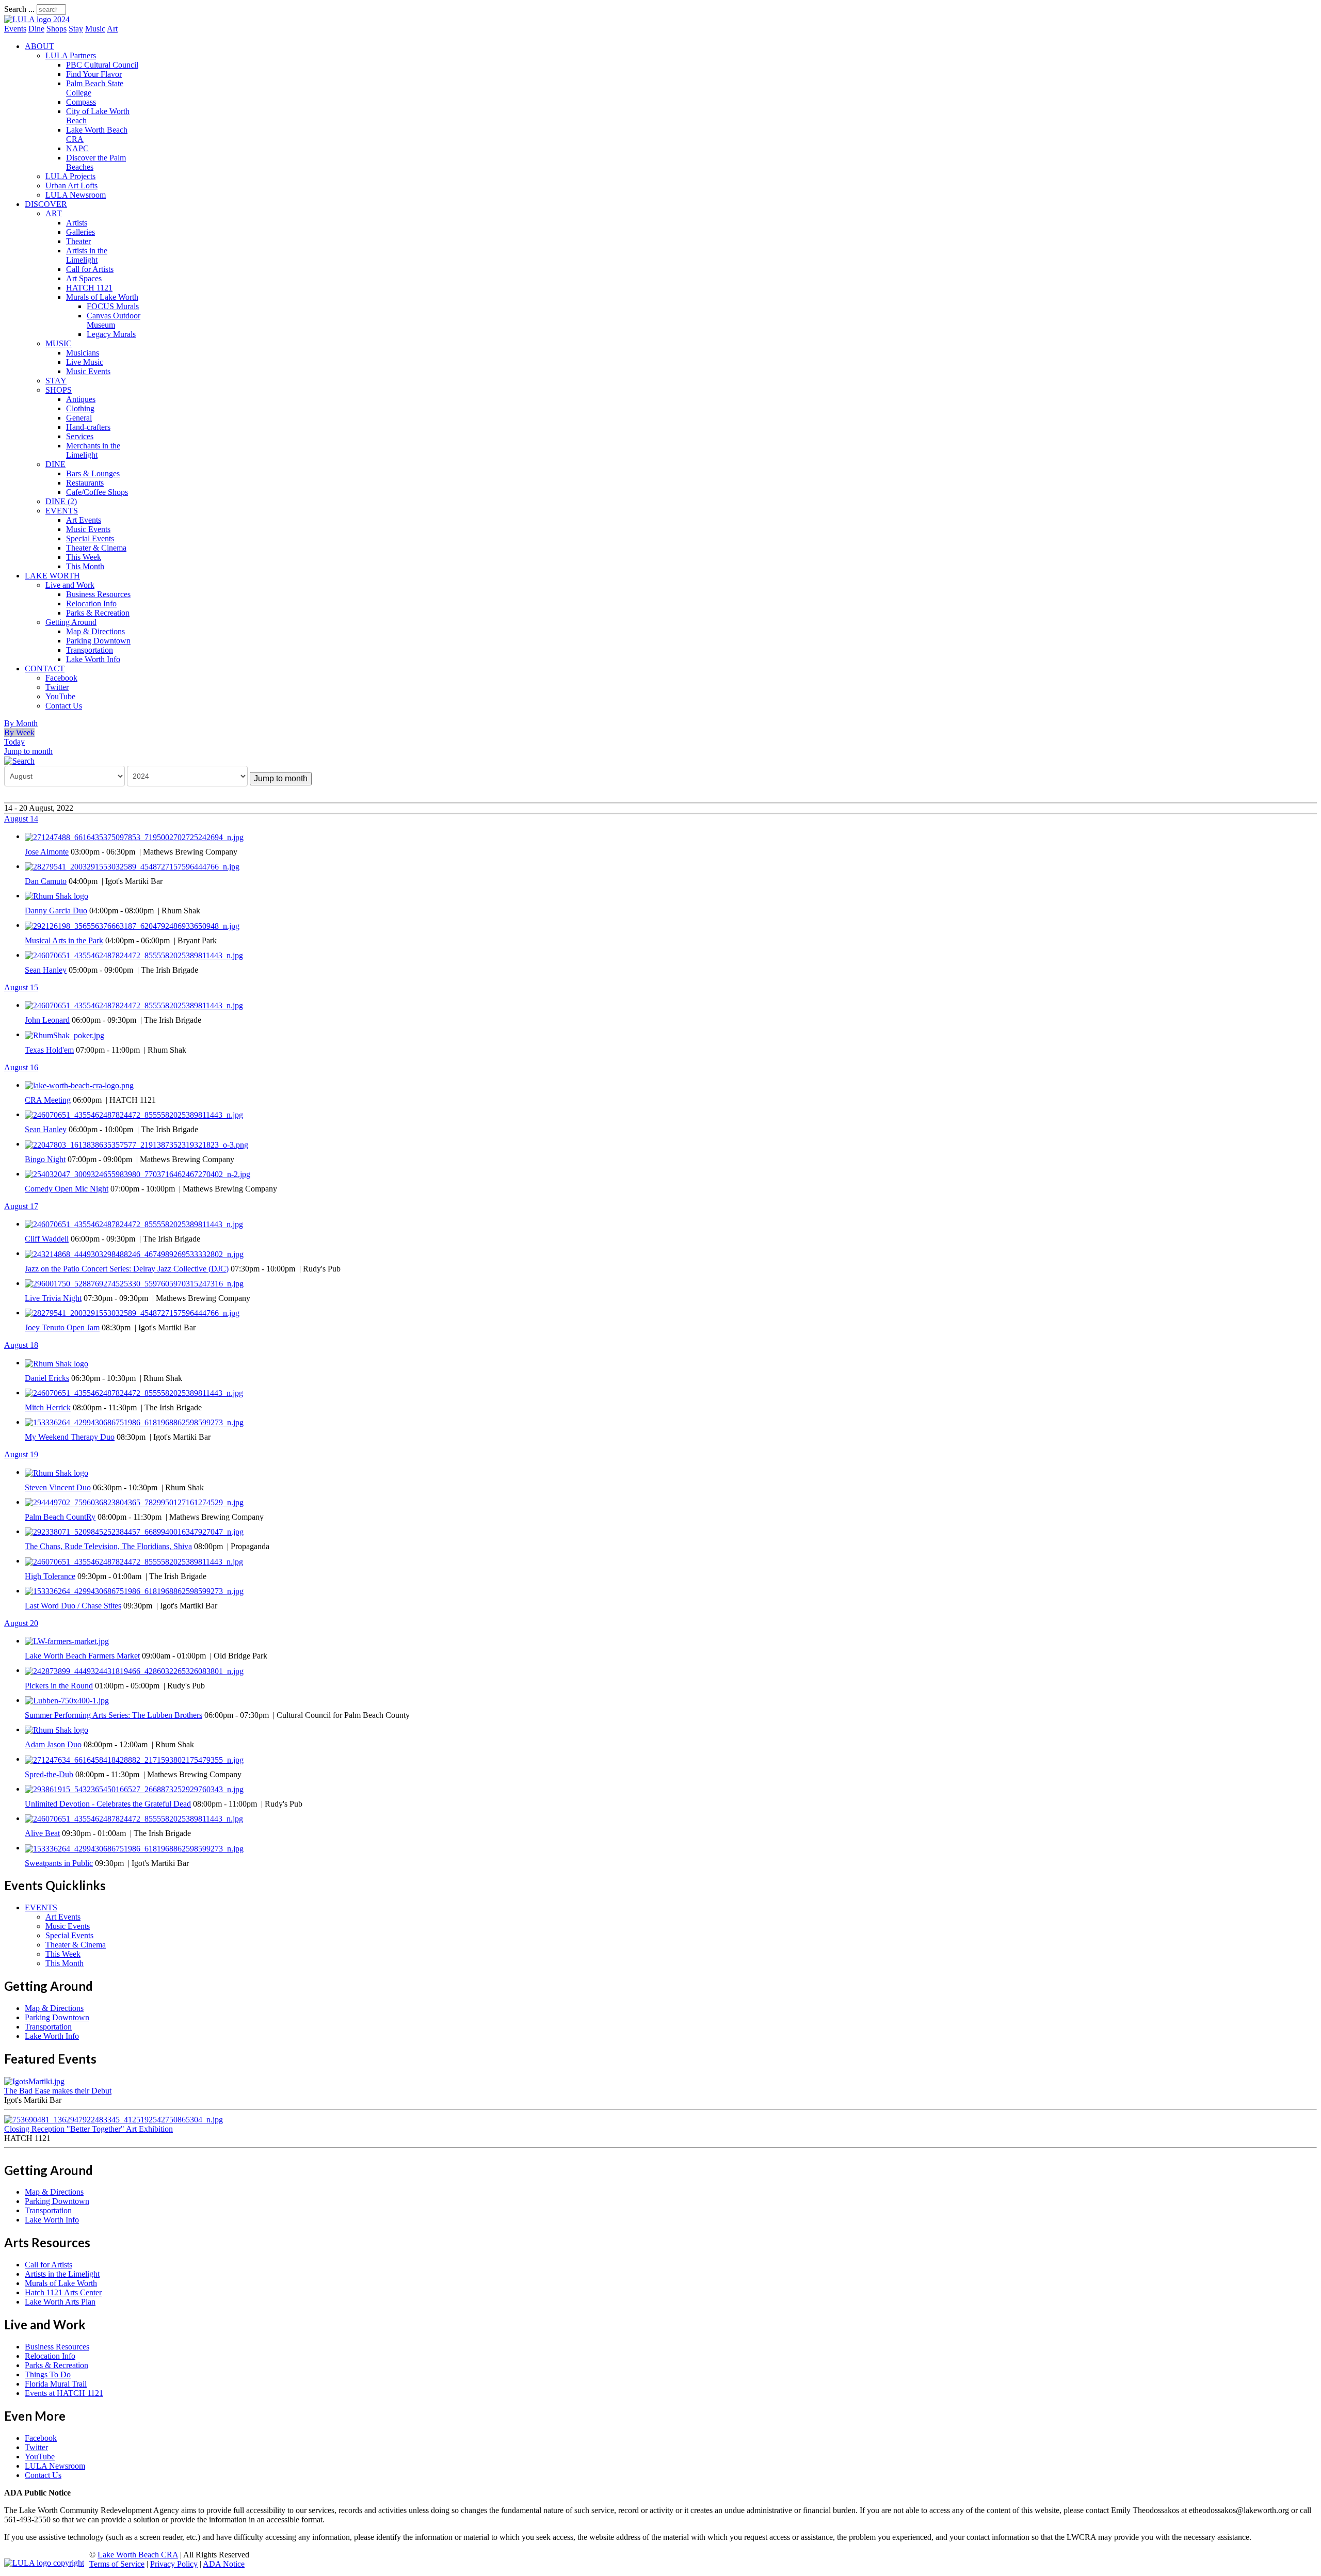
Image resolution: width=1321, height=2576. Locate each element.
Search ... (19, 9)
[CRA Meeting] (79, 1085)
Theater (78, 241)
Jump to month (28, 751)
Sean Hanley (46, 970)
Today (14, 742)
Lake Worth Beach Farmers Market (82, 1656)
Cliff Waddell (47, 1239)
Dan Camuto (46, 881)
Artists (77, 223)
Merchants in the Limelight (93, 450)
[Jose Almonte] (134, 836)
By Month (21, 723)
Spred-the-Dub (49, 1774)
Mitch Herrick (48, 1407)
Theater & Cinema (96, 548)
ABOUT (39, 46)
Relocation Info (91, 603)
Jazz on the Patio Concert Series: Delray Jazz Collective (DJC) (127, 1269)
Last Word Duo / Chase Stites (73, 1606)
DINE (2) (61, 501)
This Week (84, 557)
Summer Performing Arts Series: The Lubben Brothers (114, 1715)
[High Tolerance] (134, 1561)
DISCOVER (46, 204)
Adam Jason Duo (53, 1744)
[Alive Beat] (134, 1818)
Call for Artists (90, 269)
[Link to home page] (37, 19)
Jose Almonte (47, 852)
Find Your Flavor (94, 74)
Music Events (88, 371)
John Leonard (47, 1020)
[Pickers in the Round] (134, 1670)
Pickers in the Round (59, 1686)
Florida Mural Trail (56, 2384)
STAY (56, 381)
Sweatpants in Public (59, 1863)
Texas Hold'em (49, 1050)
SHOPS (59, 390)
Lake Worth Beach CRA (138, 2555)
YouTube (60, 696)
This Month (85, 566)
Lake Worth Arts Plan (60, 2302)
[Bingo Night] (136, 1144)
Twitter (57, 687)
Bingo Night (45, 1159)
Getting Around (71, 622)
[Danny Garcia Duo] (57, 896)
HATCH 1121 (89, 288)
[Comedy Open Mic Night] (138, 1174)
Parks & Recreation (98, 613)
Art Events (84, 520)
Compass (81, 102)
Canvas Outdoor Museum (114, 320)
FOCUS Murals (113, 306)
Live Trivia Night (53, 1298)
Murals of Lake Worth (102, 297)
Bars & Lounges (93, 473)
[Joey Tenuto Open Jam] (132, 1313)
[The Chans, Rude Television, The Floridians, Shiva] (134, 1531)
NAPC (77, 148)
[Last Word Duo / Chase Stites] (134, 1591)
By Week (19, 732)
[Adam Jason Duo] (57, 1729)
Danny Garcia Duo (56, 911)
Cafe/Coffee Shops (97, 492)
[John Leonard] (134, 1005)
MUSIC (59, 343)
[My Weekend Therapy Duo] (134, 1422)
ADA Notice (224, 2564)
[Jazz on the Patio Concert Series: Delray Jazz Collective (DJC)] (134, 1253)
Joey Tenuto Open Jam (62, 1327)
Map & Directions (95, 631)
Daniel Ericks (47, 1378)
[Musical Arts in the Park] (132, 925)
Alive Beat (42, 1833)
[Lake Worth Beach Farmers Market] (67, 1641)
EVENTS (62, 511)
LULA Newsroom (76, 195)
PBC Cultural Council (102, 65)
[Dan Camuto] (132, 866)
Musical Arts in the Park (64, 940)
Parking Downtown (98, 641)
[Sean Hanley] (134, 955)
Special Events (90, 538)
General (79, 418)
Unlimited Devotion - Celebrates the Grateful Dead (108, 1804)
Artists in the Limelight (87, 255)
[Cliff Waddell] (134, 1224)
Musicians (83, 353)
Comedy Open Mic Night (67, 1189)
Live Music (85, 362)
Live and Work (70, 585)
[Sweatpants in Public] (134, 1848)
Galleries (80, 232)
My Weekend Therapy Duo (70, 1437)
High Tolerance (50, 1576)
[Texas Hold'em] (65, 1034)
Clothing (80, 408)
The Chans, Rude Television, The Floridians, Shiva (108, 1546)
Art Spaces (84, 278)
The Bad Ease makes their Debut (58, 2091)
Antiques (81, 399)
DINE (55, 464)
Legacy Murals (111, 334)
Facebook (61, 678)
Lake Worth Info (93, 659)
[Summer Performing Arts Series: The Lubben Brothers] (67, 1700)
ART (54, 213)
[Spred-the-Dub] (134, 1759)
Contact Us (64, 706)
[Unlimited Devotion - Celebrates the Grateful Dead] (134, 1789)
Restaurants (85, 483)
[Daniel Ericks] (57, 1363)
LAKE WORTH (52, 576)
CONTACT (45, 669)
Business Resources (98, 594)
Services (80, 436)
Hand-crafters (88, 427)
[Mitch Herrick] (134, 1392)
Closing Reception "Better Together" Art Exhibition (88, 2129)
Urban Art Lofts (71, 186)
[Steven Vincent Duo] (57, 1472)
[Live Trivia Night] (134, 1283)
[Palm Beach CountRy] (134, 1502)
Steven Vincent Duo (58, 1487)
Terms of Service (117, 2564)
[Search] (19, 760)
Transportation (90, 650)
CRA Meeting (48, 1100)
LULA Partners (71, 55)
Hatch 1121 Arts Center (63, 2292)
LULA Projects (70, 176)
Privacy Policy (174, 2564)
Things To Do (48, 2374)
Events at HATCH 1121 (64, 2393)
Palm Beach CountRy (60, 1517)
